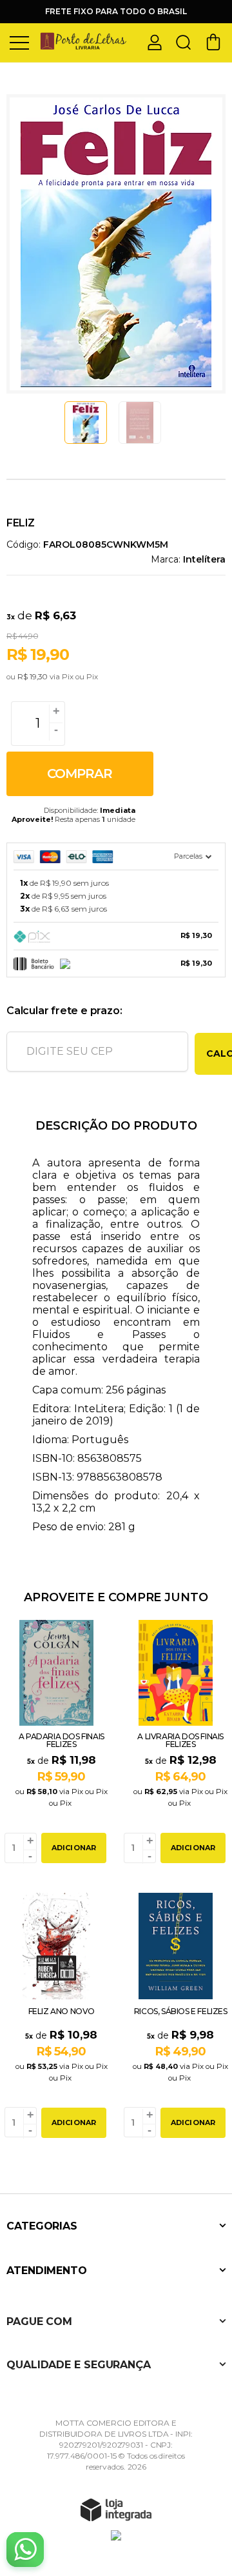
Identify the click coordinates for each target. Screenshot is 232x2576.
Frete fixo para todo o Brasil (116, 11)
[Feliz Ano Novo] (56, 2017)
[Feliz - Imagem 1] (86, 423)
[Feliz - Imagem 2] (140, 423)
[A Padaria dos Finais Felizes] (56, 1743)
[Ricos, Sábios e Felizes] (176, 2017)
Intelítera (204, 559)
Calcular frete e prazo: (64, 1011)
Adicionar (74, 1848)
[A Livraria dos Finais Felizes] (176, 1743)
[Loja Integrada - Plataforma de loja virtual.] (116, 2510)
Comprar (80, 774)
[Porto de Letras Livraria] (84, 42)
